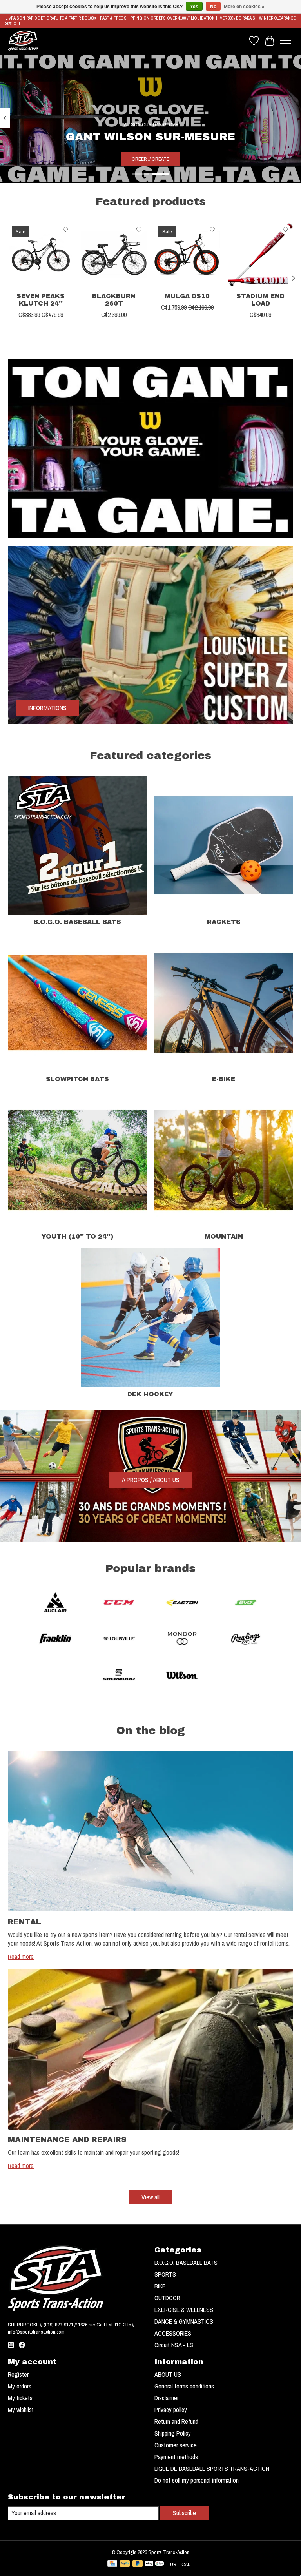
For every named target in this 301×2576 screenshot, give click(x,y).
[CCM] (119, 1603)
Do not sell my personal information (197, 2480)
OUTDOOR (167, 2298)
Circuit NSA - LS (174, 2345)
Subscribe (184, 2513)
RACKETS (224, 922)
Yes (194, 7)
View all (150, 2197)
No (213, 7)
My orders (20, 2386)
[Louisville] (119, 1640)
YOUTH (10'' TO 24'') (77, 1236)
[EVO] (246, 1603)
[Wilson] (182, 1676)
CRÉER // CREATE (150, 159)
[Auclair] (55, 1603)
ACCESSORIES (173, 2333)
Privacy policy (171, 2410)
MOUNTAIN (224, 1236)
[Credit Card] (112, 2564)
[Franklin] (55, 1640)
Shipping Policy (173, 2433)
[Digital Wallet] (155, 2564)
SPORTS (165, 2274)
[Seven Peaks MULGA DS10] (187, 255)
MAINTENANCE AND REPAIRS (67, 2140)
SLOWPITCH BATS (77, 1079)
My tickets (20, 2398)
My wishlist (21, 2410)
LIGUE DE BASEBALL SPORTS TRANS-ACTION (212, 2469)
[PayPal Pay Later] (138, 2564)
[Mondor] (182, 1640)
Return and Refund (176, 2421)
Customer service (176, 2445)
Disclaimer (167, 2398)
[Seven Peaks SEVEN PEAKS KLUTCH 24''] (41, 255)
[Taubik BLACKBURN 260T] (114, 255)
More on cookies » (244, 7)
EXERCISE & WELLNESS (184, 2310)
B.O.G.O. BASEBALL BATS (77, 922)
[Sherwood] (119, 1676)
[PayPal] (125, 2564)
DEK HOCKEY (150, 1394)
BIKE (160, 2286)
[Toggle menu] (285, 41)
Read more (21, 1957)
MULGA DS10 (187, 296)
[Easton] (182, 1603)
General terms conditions (184, 2386)
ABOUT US (168, 2374)
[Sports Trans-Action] (23, 41)
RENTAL (24, 1922)
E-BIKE (224, 1079)
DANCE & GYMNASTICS (184, 2321)
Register (18, 2374)
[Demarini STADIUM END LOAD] (260, 255)
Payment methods (176, 2457)
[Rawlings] (246, 1640)
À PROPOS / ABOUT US (151, 1480)
